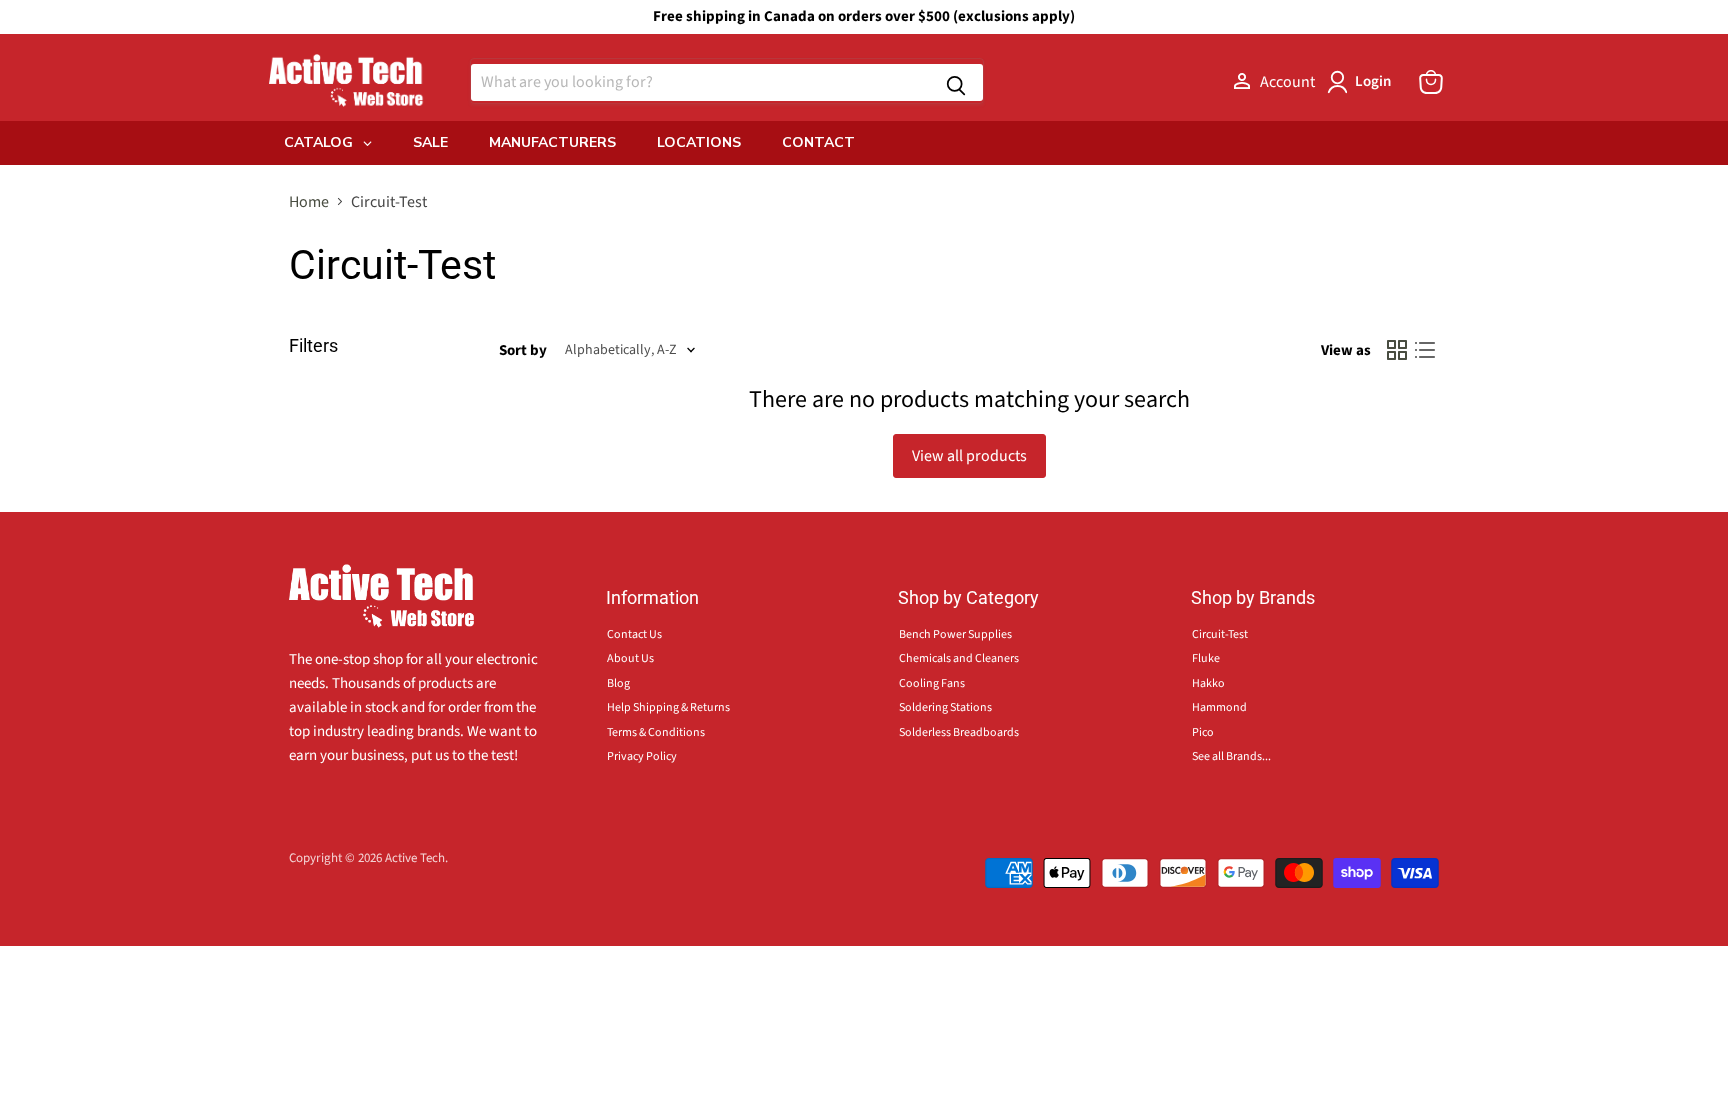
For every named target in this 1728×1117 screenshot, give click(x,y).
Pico (1203, 732)
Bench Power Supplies (955, 634)
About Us (630, 658)
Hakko (1208, 683)
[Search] (956, 82)
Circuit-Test (1220, 634)
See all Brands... (1231, 756)
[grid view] (1397, 350)
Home (309, 202)
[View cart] (1431, 82)
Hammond (1219, 707)
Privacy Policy (642, 756)
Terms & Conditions (656, 732)
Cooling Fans (932, 683)
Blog (618, 683)
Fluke (1206, 658)
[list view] (1425, 350)
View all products (969, 456)
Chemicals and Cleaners (959, 658)
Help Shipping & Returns (668, 707)
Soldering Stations (945, 707)
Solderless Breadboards (959, 732)
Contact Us (634, 634)
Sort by (523, 350)
